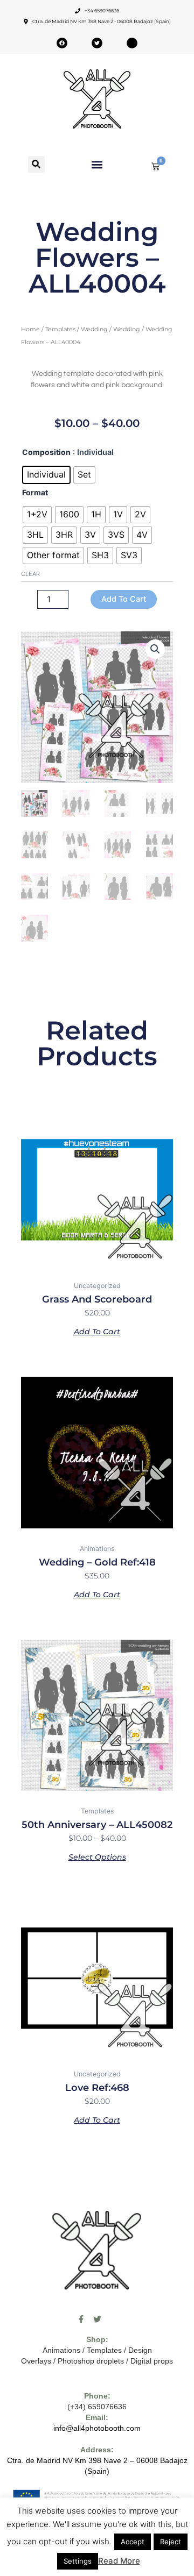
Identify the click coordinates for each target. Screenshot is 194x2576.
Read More (119, 2561)
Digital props (152, 2361)
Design (140, 2350)
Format (35, 492)
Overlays (36, 2361)
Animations (61, 2350)
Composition (46, 452)
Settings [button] (78, 2561)
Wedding (94, 329)
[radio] (46, 475)
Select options (97, 1856)
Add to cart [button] (97, 1331)
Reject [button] (171, 2542)
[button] (36, 164)
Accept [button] (133, 2542)
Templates (60, 329)
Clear (30, 574)
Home (30, 329)
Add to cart (124, 599)
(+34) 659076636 (97, 2407)
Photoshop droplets (91, 2361)
